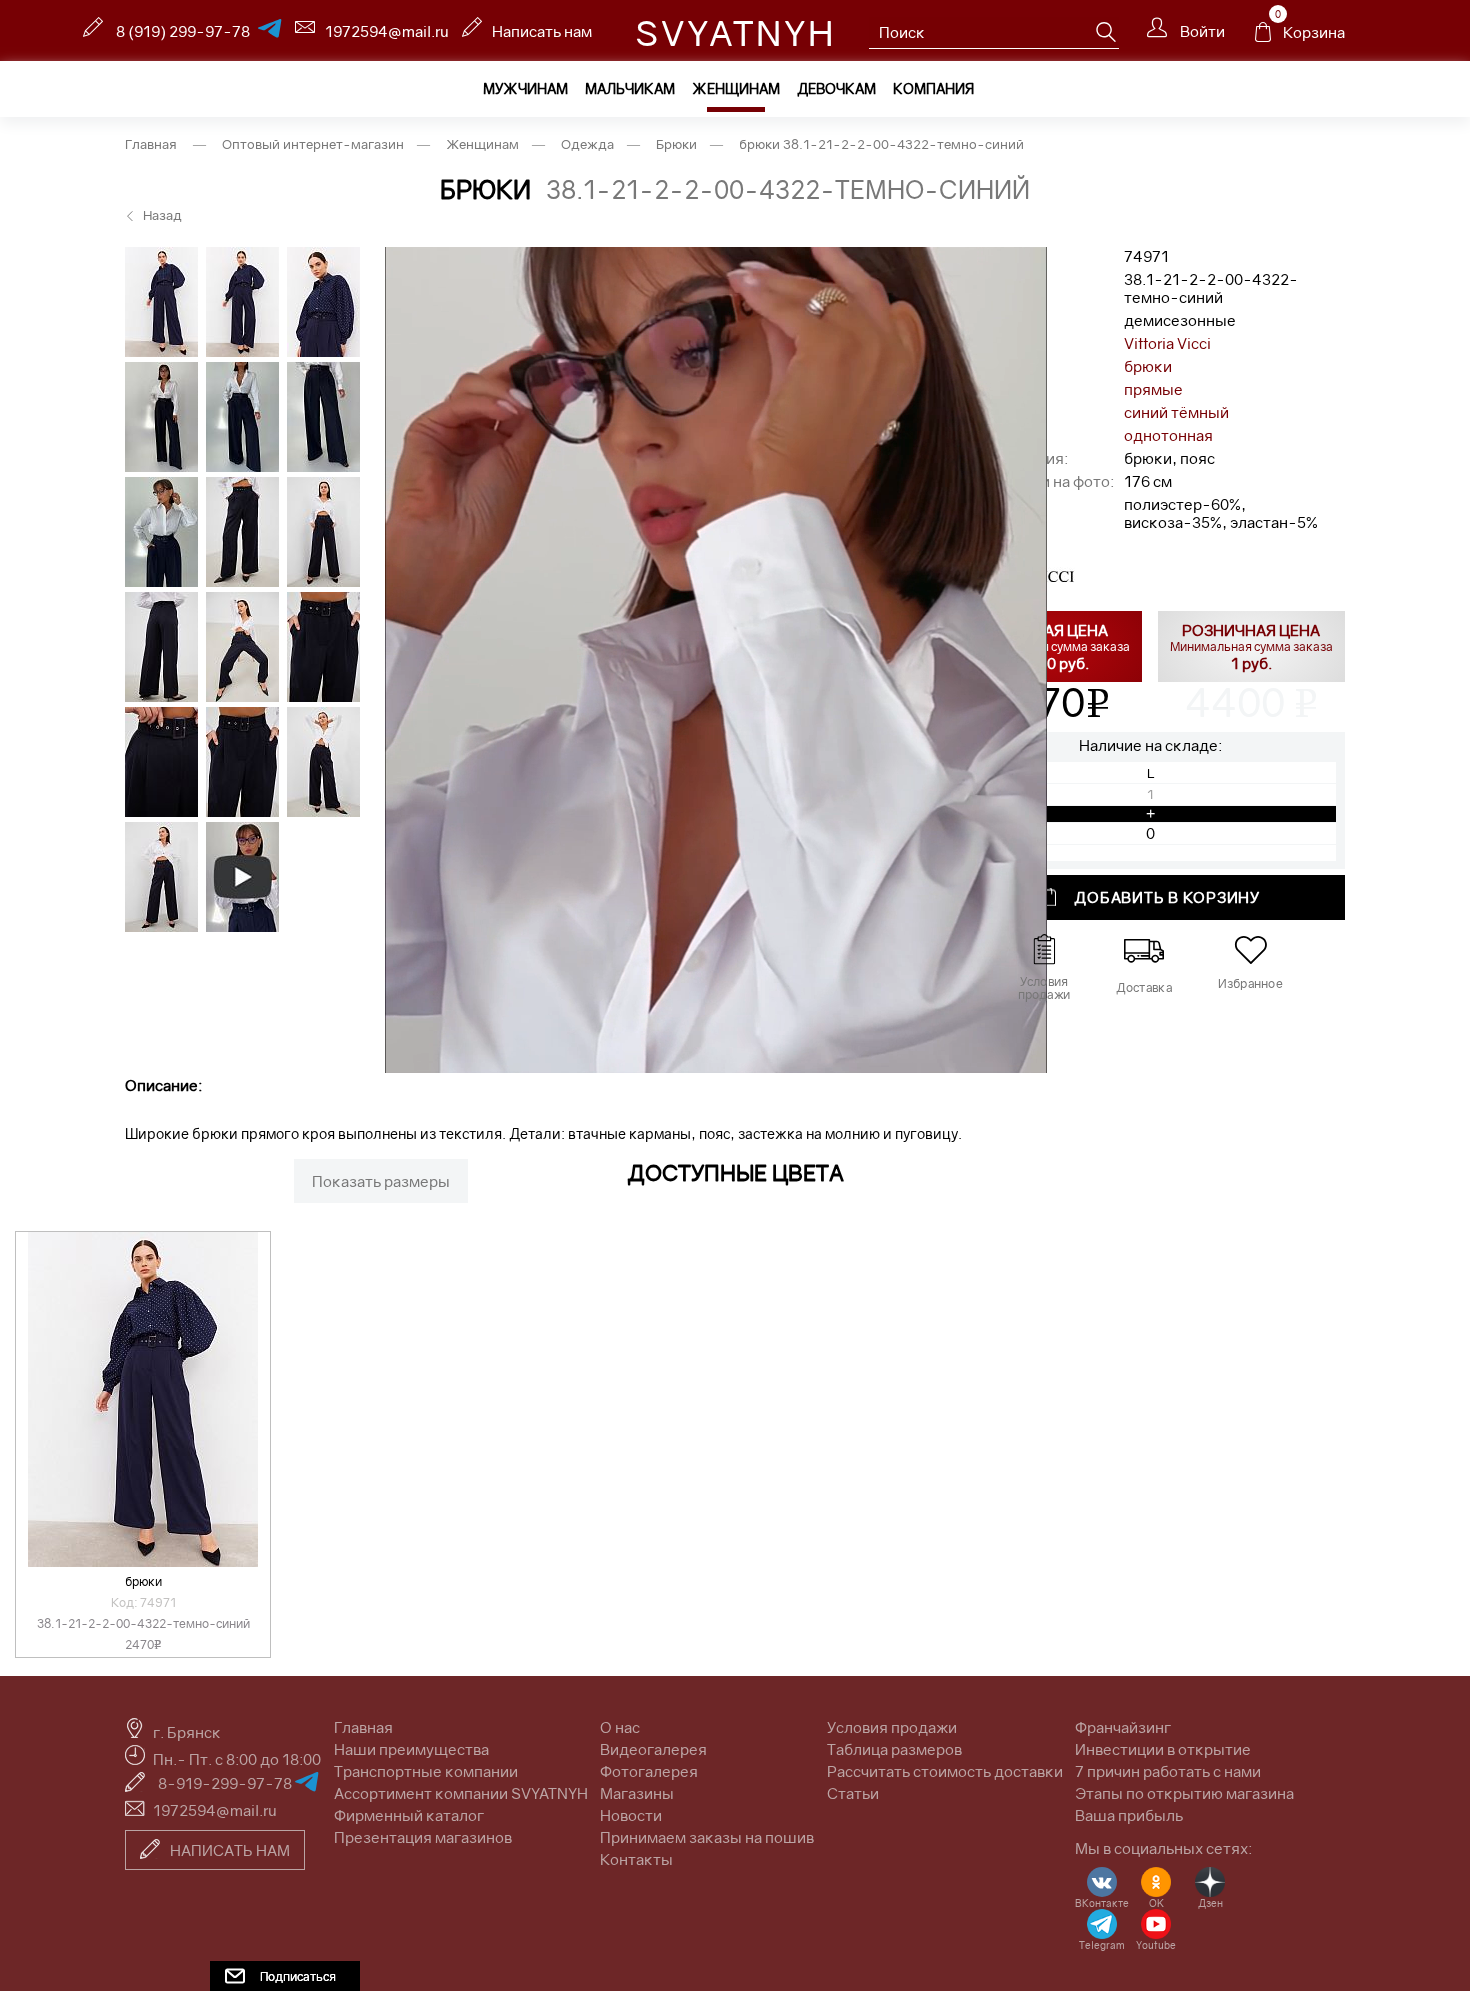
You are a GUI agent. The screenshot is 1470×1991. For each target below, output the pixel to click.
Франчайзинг (1123, 1727)
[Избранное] (1250, 950)
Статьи (853, 1793)
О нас (620, 1727)
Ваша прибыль (1129, 1815)
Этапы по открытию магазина (1184, 1793)
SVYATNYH (735, 33)
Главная (363, 1727)
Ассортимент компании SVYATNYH (461, 1793)
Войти (1201, 31)
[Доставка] (1144, 950)
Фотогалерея (649, 1771)
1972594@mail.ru (387, 31)
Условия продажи (892, 1727)
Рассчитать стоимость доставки (945, 1771)
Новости (631, 1815)
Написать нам (542, 31)
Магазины (637, 1793)
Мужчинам (525, 88)
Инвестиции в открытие (1163, 1749)
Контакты (636, 1859)
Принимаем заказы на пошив (707, 1837)
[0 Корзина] (1263, 37)
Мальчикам (630, 88)
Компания (933, 88)
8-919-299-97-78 (226, 1783)
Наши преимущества (411, 1749)
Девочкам (836, 88)
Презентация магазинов (423, 1837)
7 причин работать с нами (1168, 1771)
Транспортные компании (426, 1771)
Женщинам (736, 88)
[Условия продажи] (1043, 950)
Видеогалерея (653, 1749)
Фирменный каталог (409, 1815)
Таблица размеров (894, 1749)
